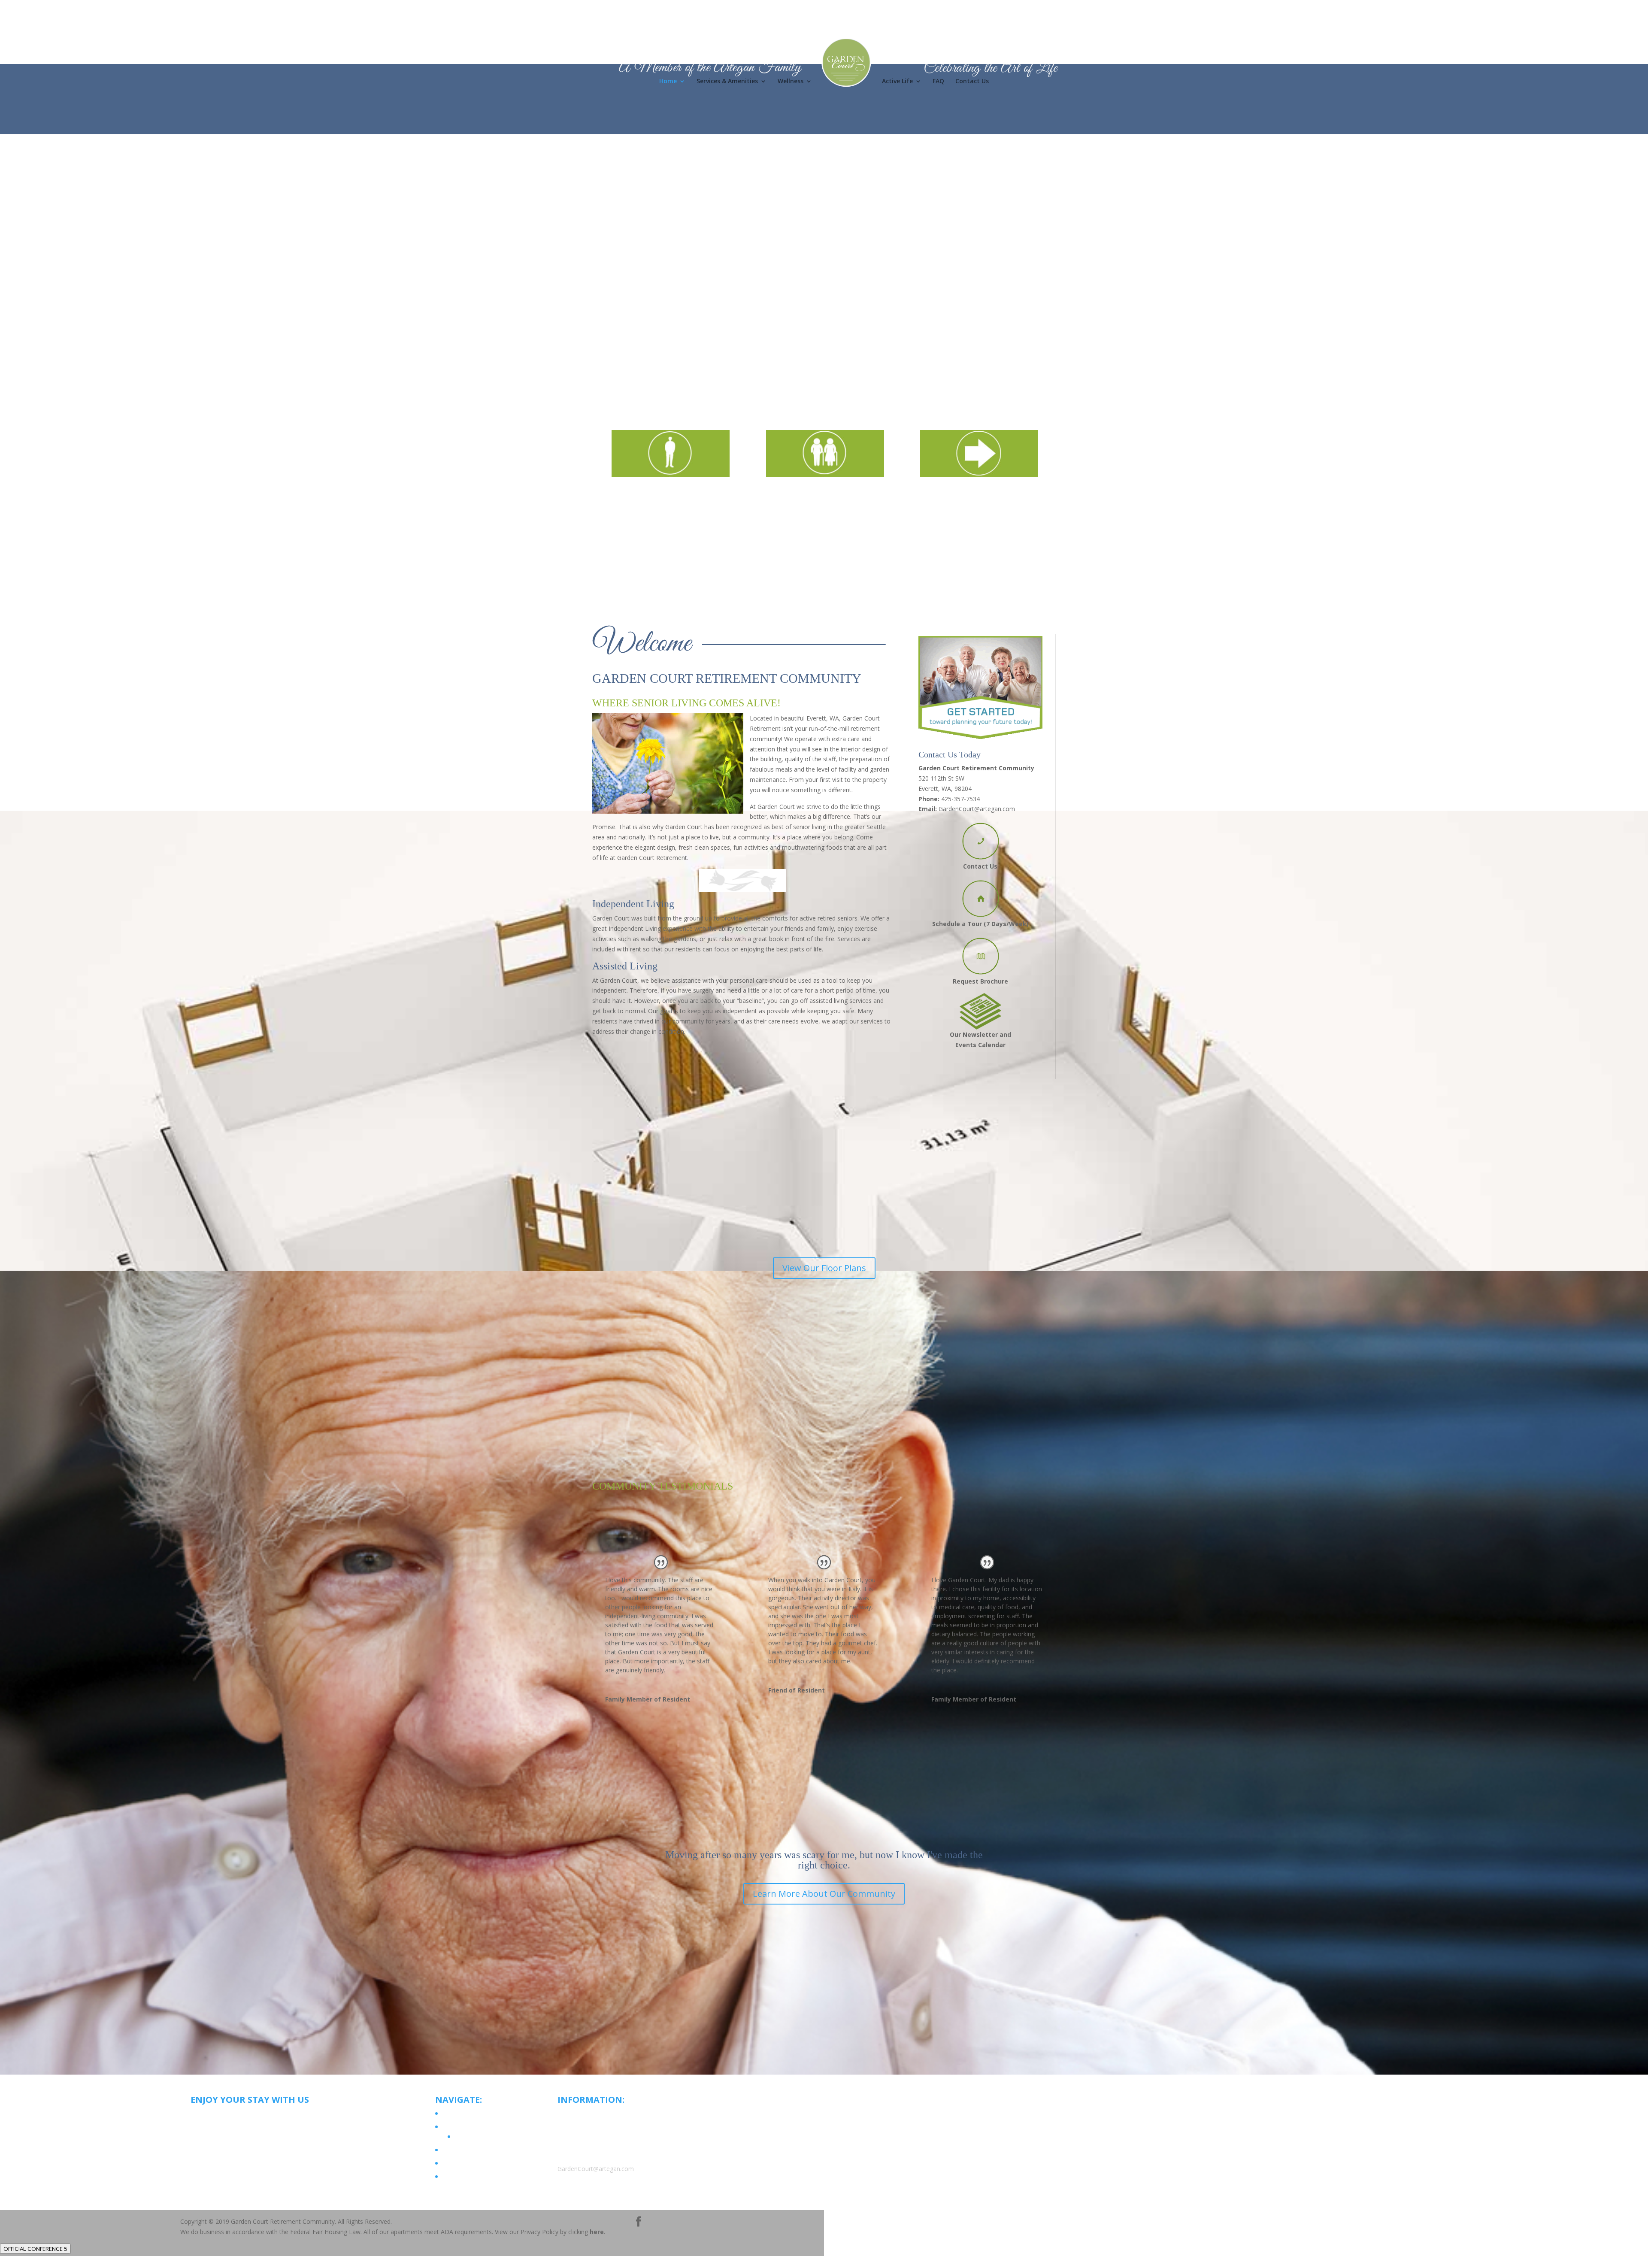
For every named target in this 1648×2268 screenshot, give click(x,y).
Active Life (897, 82)
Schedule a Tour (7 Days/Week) (980, 924)
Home (668, 82)
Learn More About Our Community (824, 1894)
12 (864, 343)
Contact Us (972, 82)
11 (857, 343)
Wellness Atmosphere (471, 2150)
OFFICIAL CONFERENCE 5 (35, 2249)
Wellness (791, 82)
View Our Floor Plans (824, 1268)
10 (850, 343)
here (597, 2232)
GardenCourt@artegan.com (977, 809)
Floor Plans (469, 2136)
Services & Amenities (727, 82)
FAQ (938, 82)
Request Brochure (980, 981)
